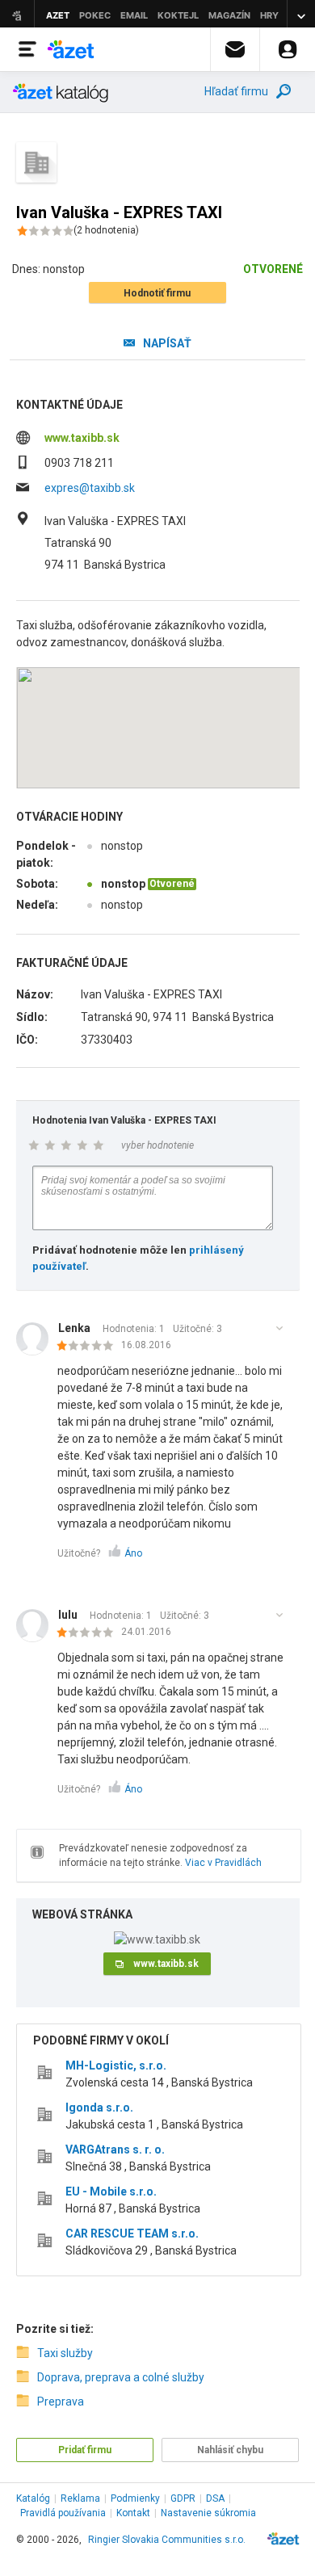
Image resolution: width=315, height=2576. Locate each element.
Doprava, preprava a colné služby (121, 2377)
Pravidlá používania (63, 2513)
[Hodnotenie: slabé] (89, 1347)
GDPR (183, 2498)
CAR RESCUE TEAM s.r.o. (132, 2234)
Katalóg (33, 2498)
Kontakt (133, 2513)
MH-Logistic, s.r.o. (116, 2065)
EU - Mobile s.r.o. (111, 2191)
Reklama (80, 2498)
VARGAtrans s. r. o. (115, 2149)
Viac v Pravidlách (223, 1863)
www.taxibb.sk (82, 438)
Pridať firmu (85, 2450)
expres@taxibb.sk (90, 488)
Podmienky (135, 2498)
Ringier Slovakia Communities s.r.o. (167, 2540)
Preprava (61, 2402)
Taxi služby (65, 2353)
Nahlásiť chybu (230, 2450)
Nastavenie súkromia (208, 2513)
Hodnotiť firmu (157, 293)
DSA (215, 2498)
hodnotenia (106, 230)
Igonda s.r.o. (99, 2107)
